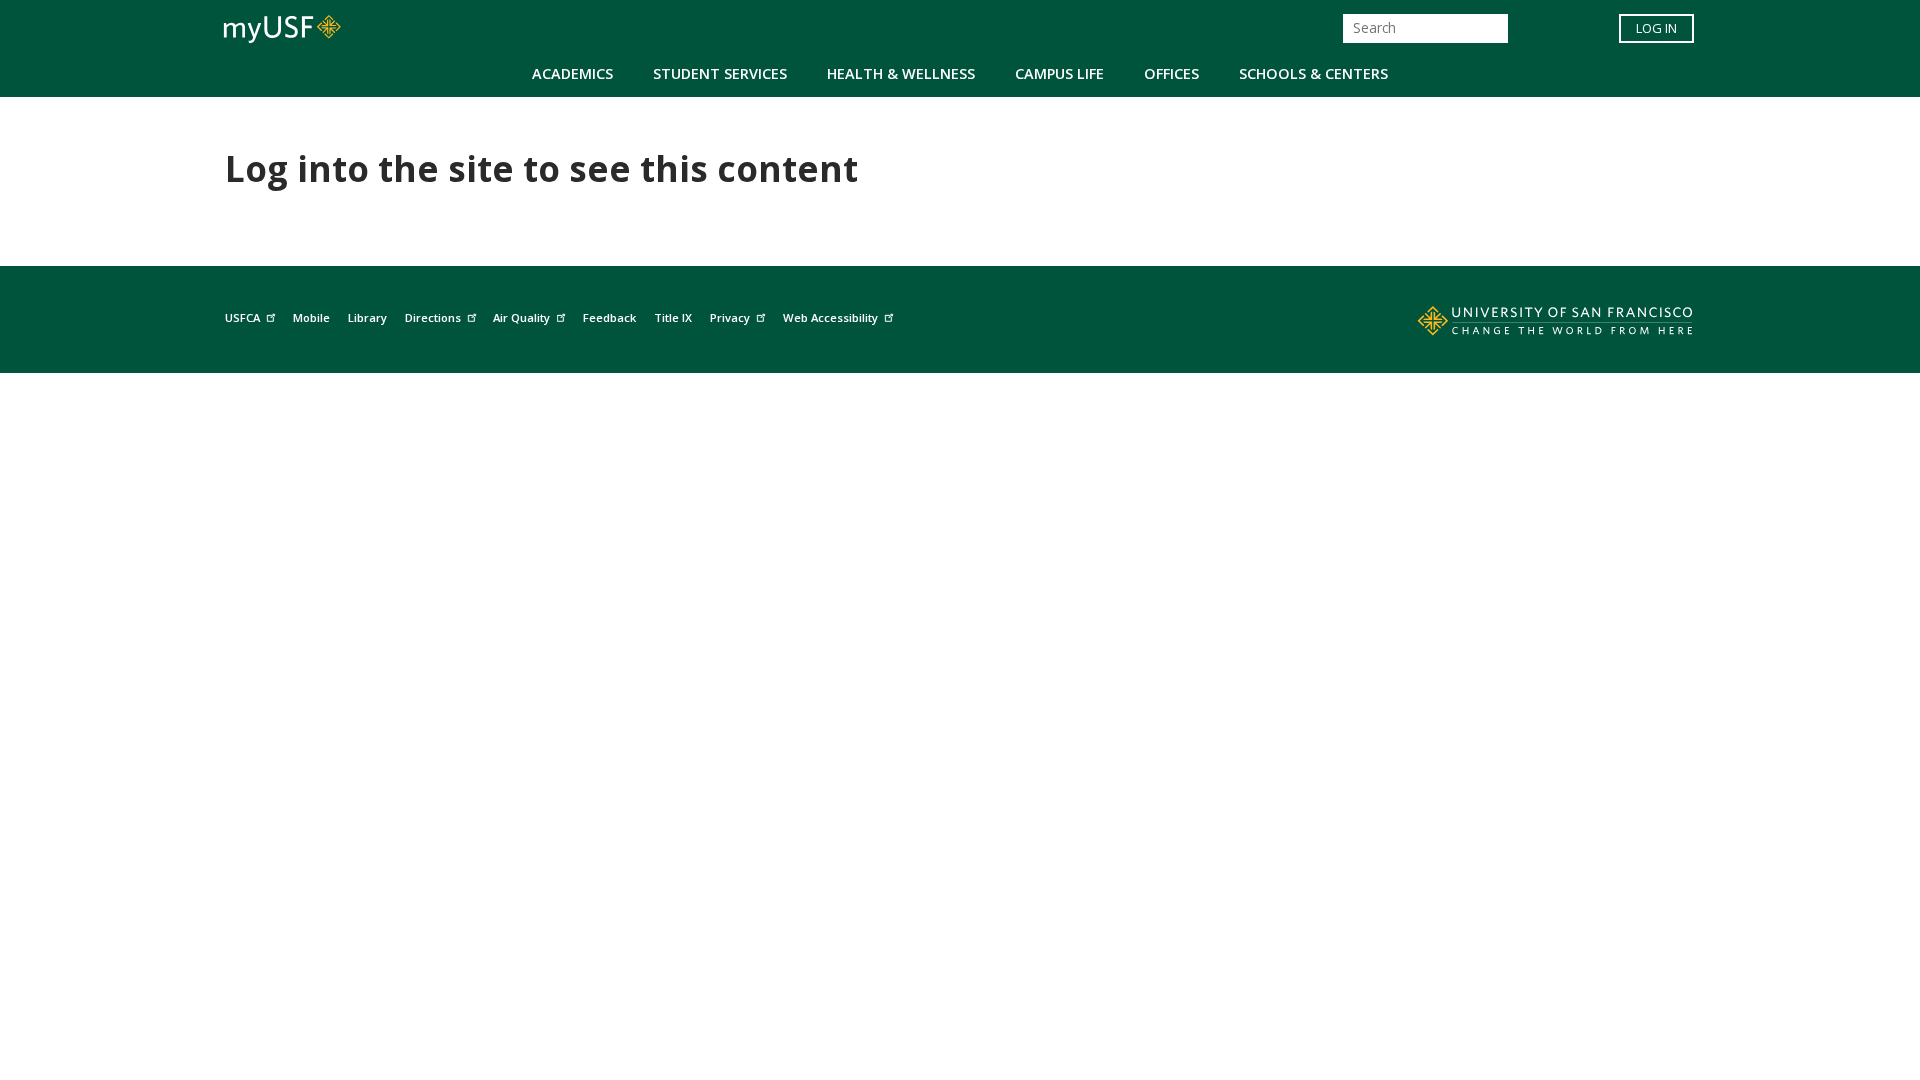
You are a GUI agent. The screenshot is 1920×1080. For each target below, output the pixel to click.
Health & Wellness (901, 73)
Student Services (720, 73)
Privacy (730, 317)
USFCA (242, 317)
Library (367, 317)
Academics (572, 73)
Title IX (673, 317)
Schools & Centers (1313, 73)
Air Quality (521, 317)
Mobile (311, 317)
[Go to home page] (1533, 325)
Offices (1171, 73)
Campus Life (1059, 73)
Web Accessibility (830, 317)
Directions (433, 317)
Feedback (609, 317)
